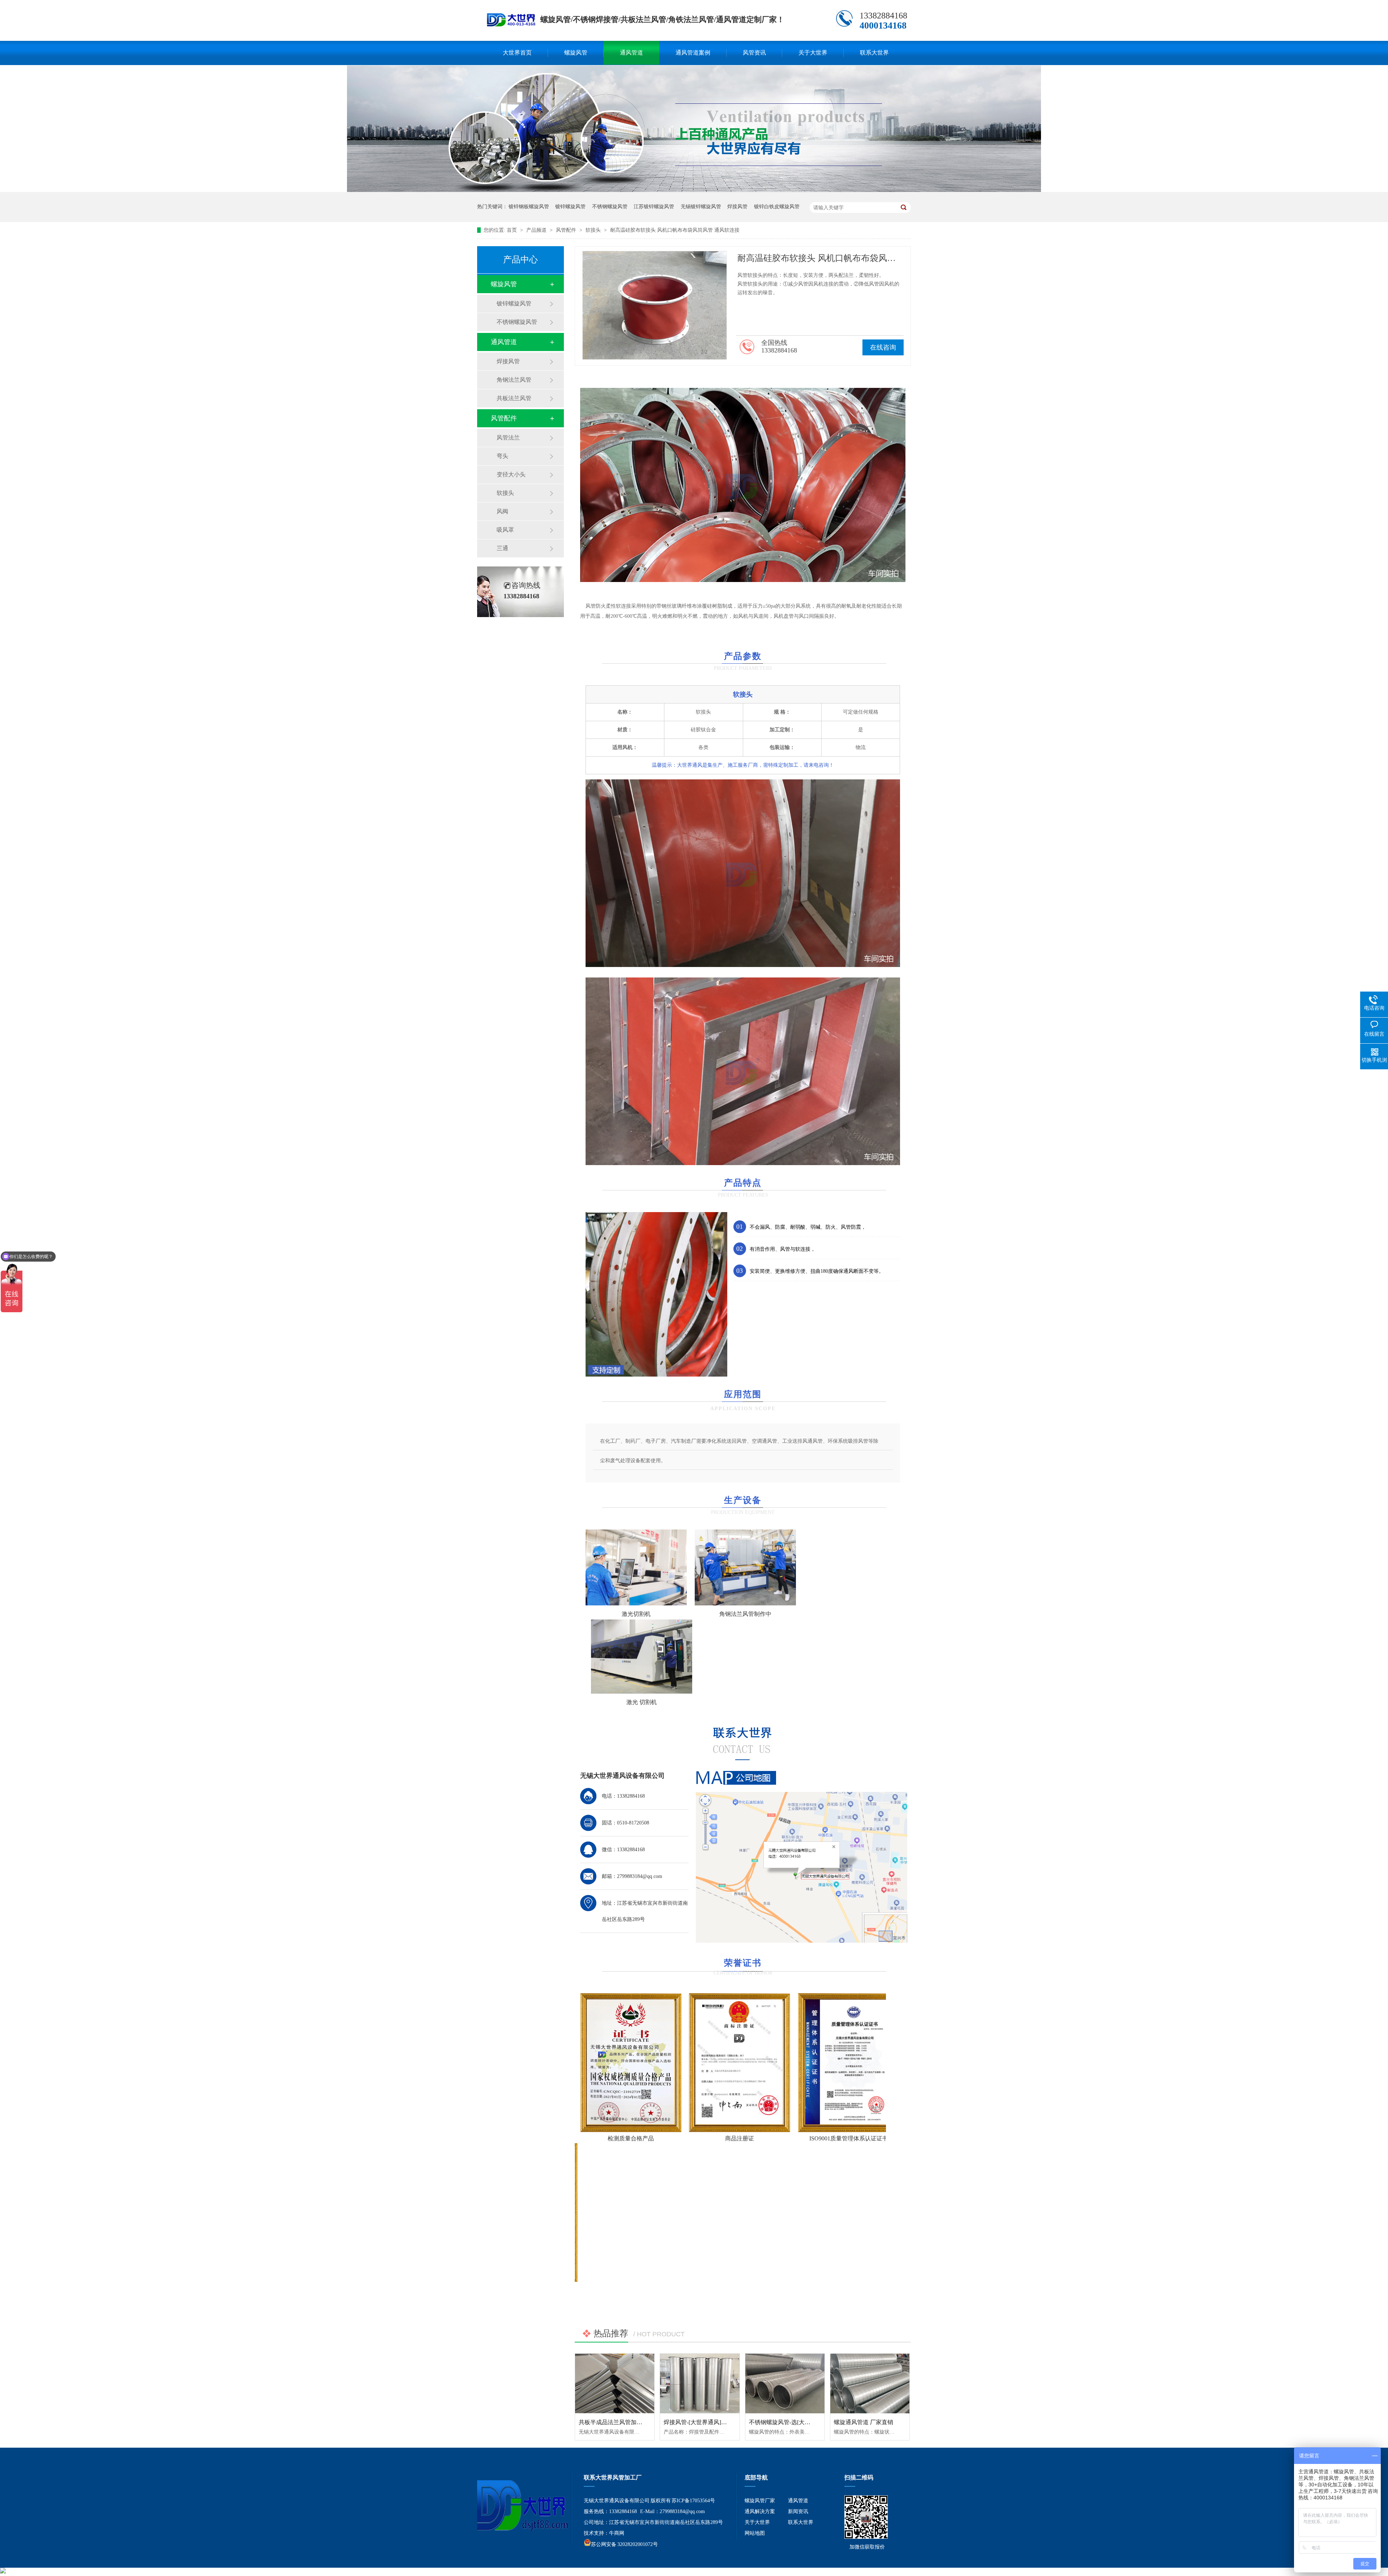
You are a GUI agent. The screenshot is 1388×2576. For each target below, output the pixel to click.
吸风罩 (505, 530)
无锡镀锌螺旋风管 (701, 207)
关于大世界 (813, 53)
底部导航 (756, 2477)
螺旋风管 (576, 53)
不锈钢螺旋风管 (610, 207)
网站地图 (755, 2533)
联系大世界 (874, 53)
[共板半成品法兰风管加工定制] (615, 2383)
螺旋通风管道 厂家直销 (864, 2422)
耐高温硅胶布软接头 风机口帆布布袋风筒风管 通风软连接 (675, 230)
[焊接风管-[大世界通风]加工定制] (700, 2383)
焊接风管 (737, 207)
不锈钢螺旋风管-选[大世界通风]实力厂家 (801, 2422)
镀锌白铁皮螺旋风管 (777, 207)
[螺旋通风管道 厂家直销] (870, 2383)
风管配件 (567, 230)
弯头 (502, 456)
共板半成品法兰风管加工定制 (616, 2422)
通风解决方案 (760, 2511)
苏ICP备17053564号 (693, 2501)
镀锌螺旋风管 (570, 207)
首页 (513, 230)
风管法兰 (508, 438)
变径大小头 (511, 474)
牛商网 (617, 2533)
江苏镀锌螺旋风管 (654, 207)
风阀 (502, 511)
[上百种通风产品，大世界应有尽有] (694, 190)
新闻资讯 (798, 2511)
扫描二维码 (859, 2477)
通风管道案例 (693, 53)
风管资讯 (754, 53)
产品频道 (537, 230)
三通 (502, 548)
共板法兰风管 (514, 398)
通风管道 (631, 53)
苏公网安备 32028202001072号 (624, 2544)
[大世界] (519, 2506)
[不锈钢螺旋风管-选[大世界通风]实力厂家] (785, 2383)
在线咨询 (883, 347)
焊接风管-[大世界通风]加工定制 (704, 2422)
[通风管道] (866, 2537)
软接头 (594, 230)
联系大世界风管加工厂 (613, 2477)
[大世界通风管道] (511, 24)
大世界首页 (517, 53)
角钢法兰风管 (514, 380)
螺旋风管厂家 (760, 2501)
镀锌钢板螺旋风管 (529, 207)
